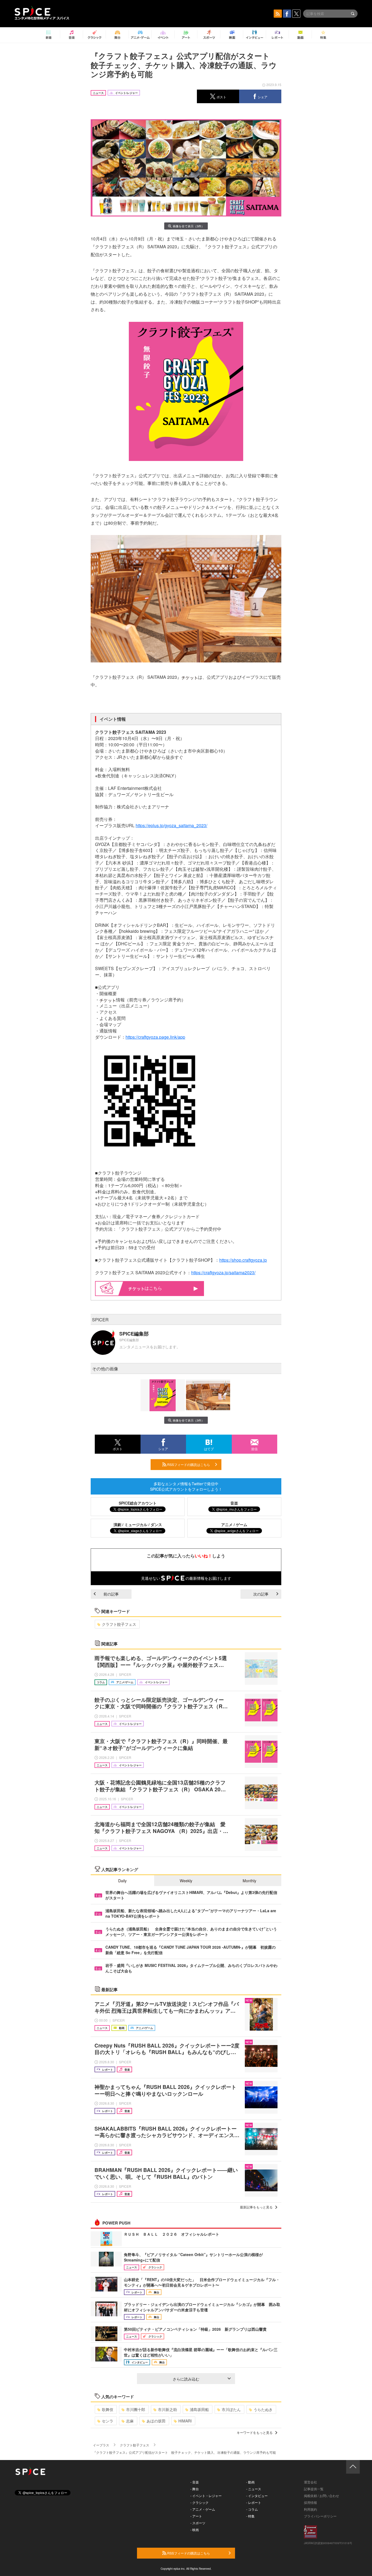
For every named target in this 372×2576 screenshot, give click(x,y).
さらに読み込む (186, 2379)
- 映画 (195, 2530)
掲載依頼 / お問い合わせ (321, 2496)
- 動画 (250, 2482)
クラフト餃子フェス (119, 1624)
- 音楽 (195, 2482)
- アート (196, 2516)
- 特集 (250, 2516)
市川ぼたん (231, 2409)
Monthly (249, 1881)
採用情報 (310, 2502)
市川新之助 (167, 2409)
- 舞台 (195, 2489)
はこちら (153, 1288)
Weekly (186, 1881)
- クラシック (199, 2502)
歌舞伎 (108, 2409)
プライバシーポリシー (320, 2516)
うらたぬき (263, 2409)
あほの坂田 (156, 2421)
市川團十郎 (136, 2409)
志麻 (130, 2421)
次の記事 (261, 1594)
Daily (122, 1881)
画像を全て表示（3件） (188, 226)
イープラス (101, 2445)
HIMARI (185, 2421)
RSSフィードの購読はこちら (188, 1464)
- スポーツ (198, 2523)
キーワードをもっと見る (255, 2432)
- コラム (252, 2509)
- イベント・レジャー (206, 2496)
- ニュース (254, 2489)
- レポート (254, 2502)
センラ (108, 2421)
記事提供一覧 (314, 2489)
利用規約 (310, 2509)
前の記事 (111, 1594)
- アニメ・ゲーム (203, 2509)
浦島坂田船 (199, 2409)
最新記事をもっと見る (256, 2207)
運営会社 (310, 2482)
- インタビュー (257, 2496)
